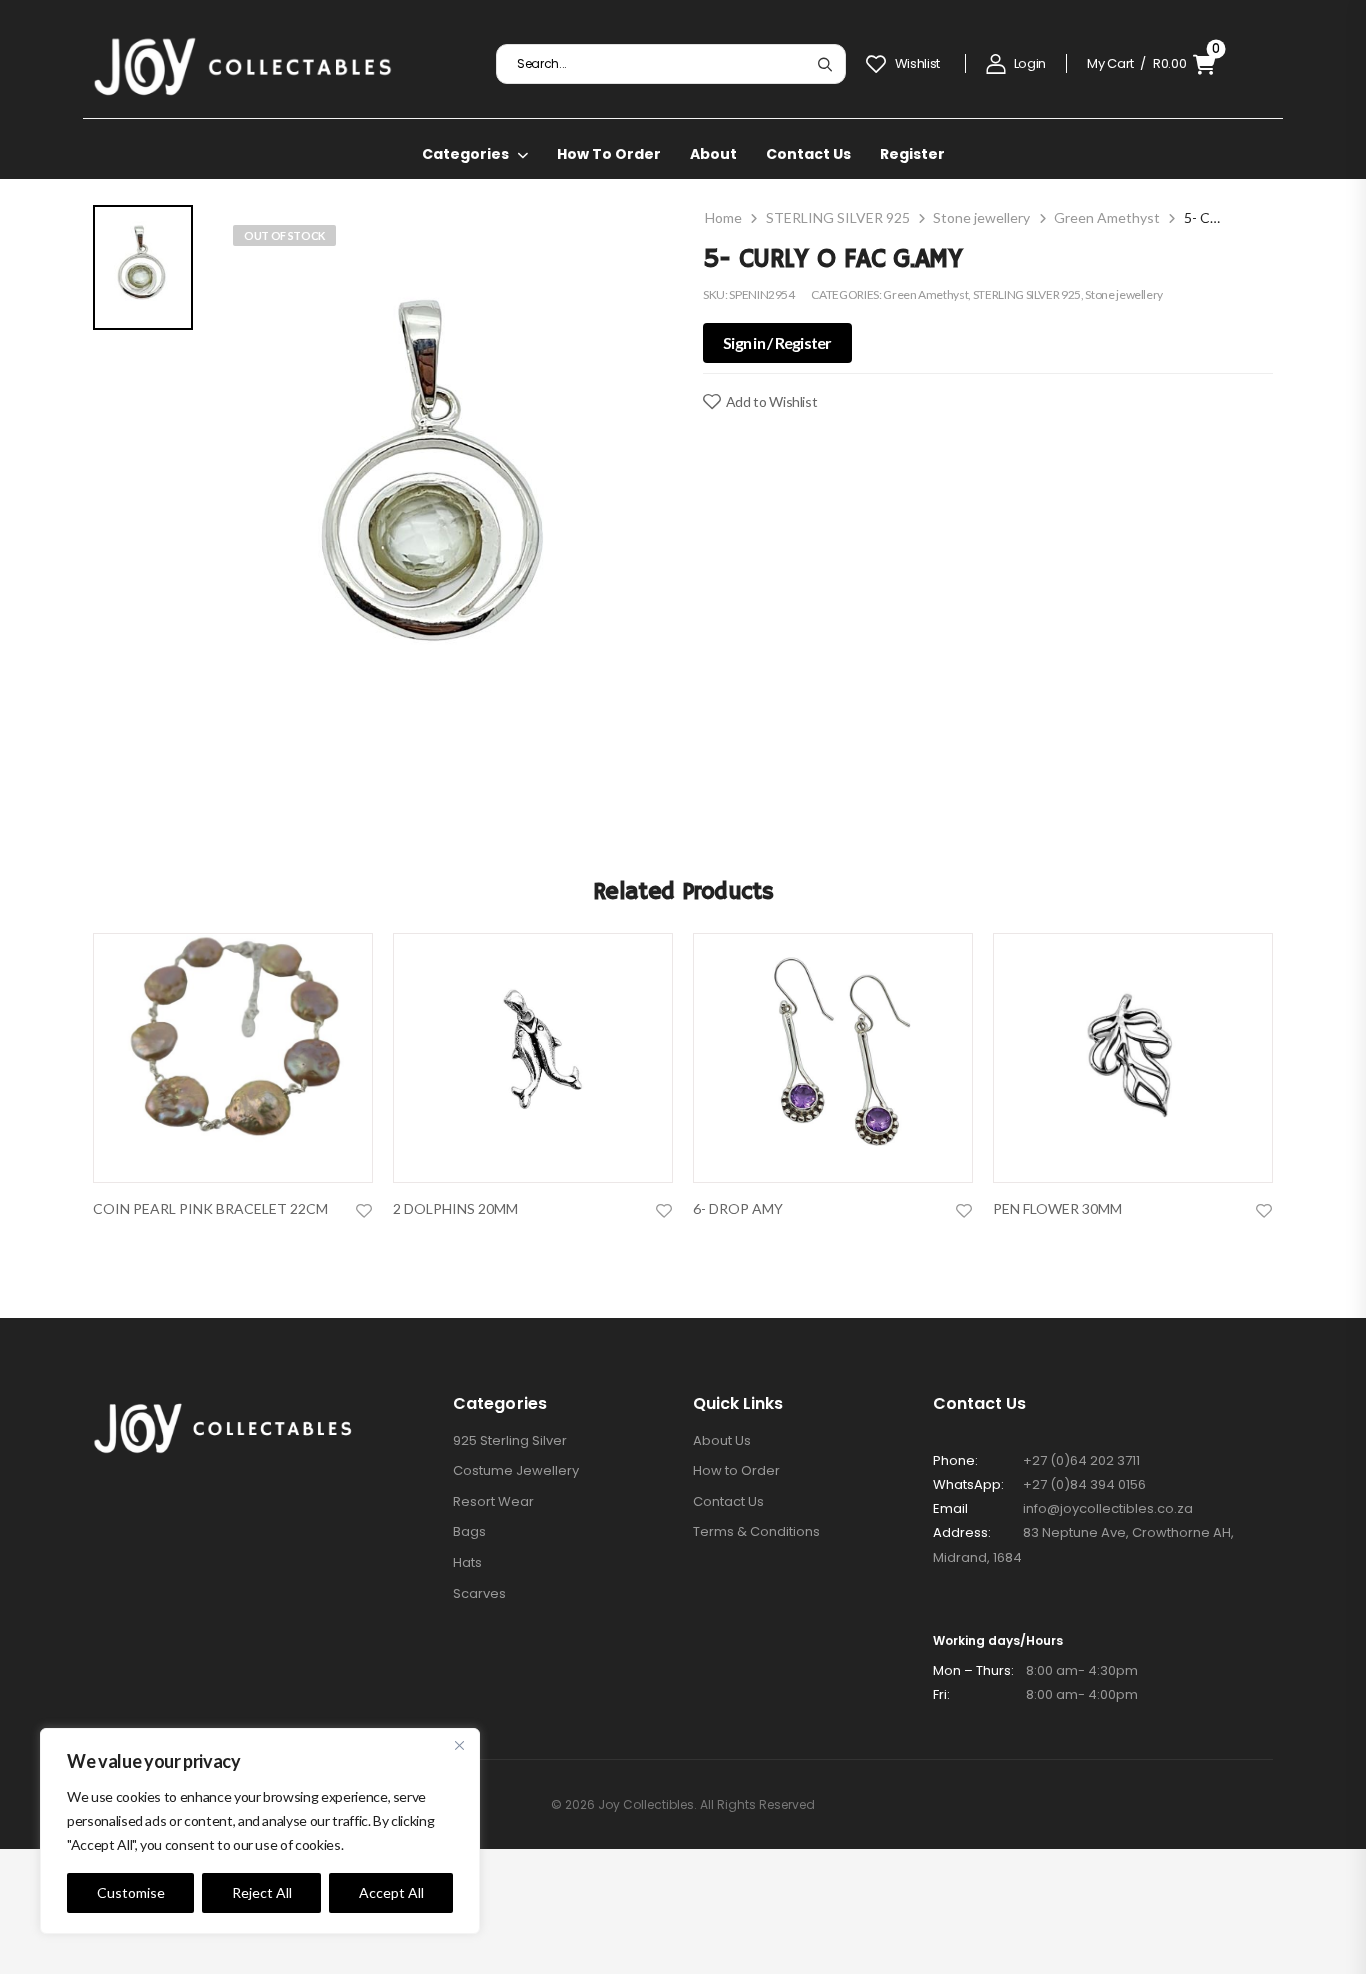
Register (912, 154)
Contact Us (808, 154)
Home (723, 217)
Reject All (262, 1892)
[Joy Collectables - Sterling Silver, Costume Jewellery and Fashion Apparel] (243, 64)
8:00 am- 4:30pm (1035, 1670)
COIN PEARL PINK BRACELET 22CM (210, 1208)
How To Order (609, 154)
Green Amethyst (1107, 217)
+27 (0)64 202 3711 (1081, 1460)
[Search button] (824, 64)
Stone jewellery (981, 217)
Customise (131, 1892)
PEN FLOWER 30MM (1057, 1208)
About (713, 154)
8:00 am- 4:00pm (1035, 1694)
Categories (465, 154)
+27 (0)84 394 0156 (1084, 1484)
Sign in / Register (777, 342)
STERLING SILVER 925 (838, 217)
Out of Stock (284, 235)
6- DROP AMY (738, 1208)
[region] (260, 1831)
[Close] (459, 1745)
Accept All (391, 1892)
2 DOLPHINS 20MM (455, 1208)
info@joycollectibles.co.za (1108, 1508)
